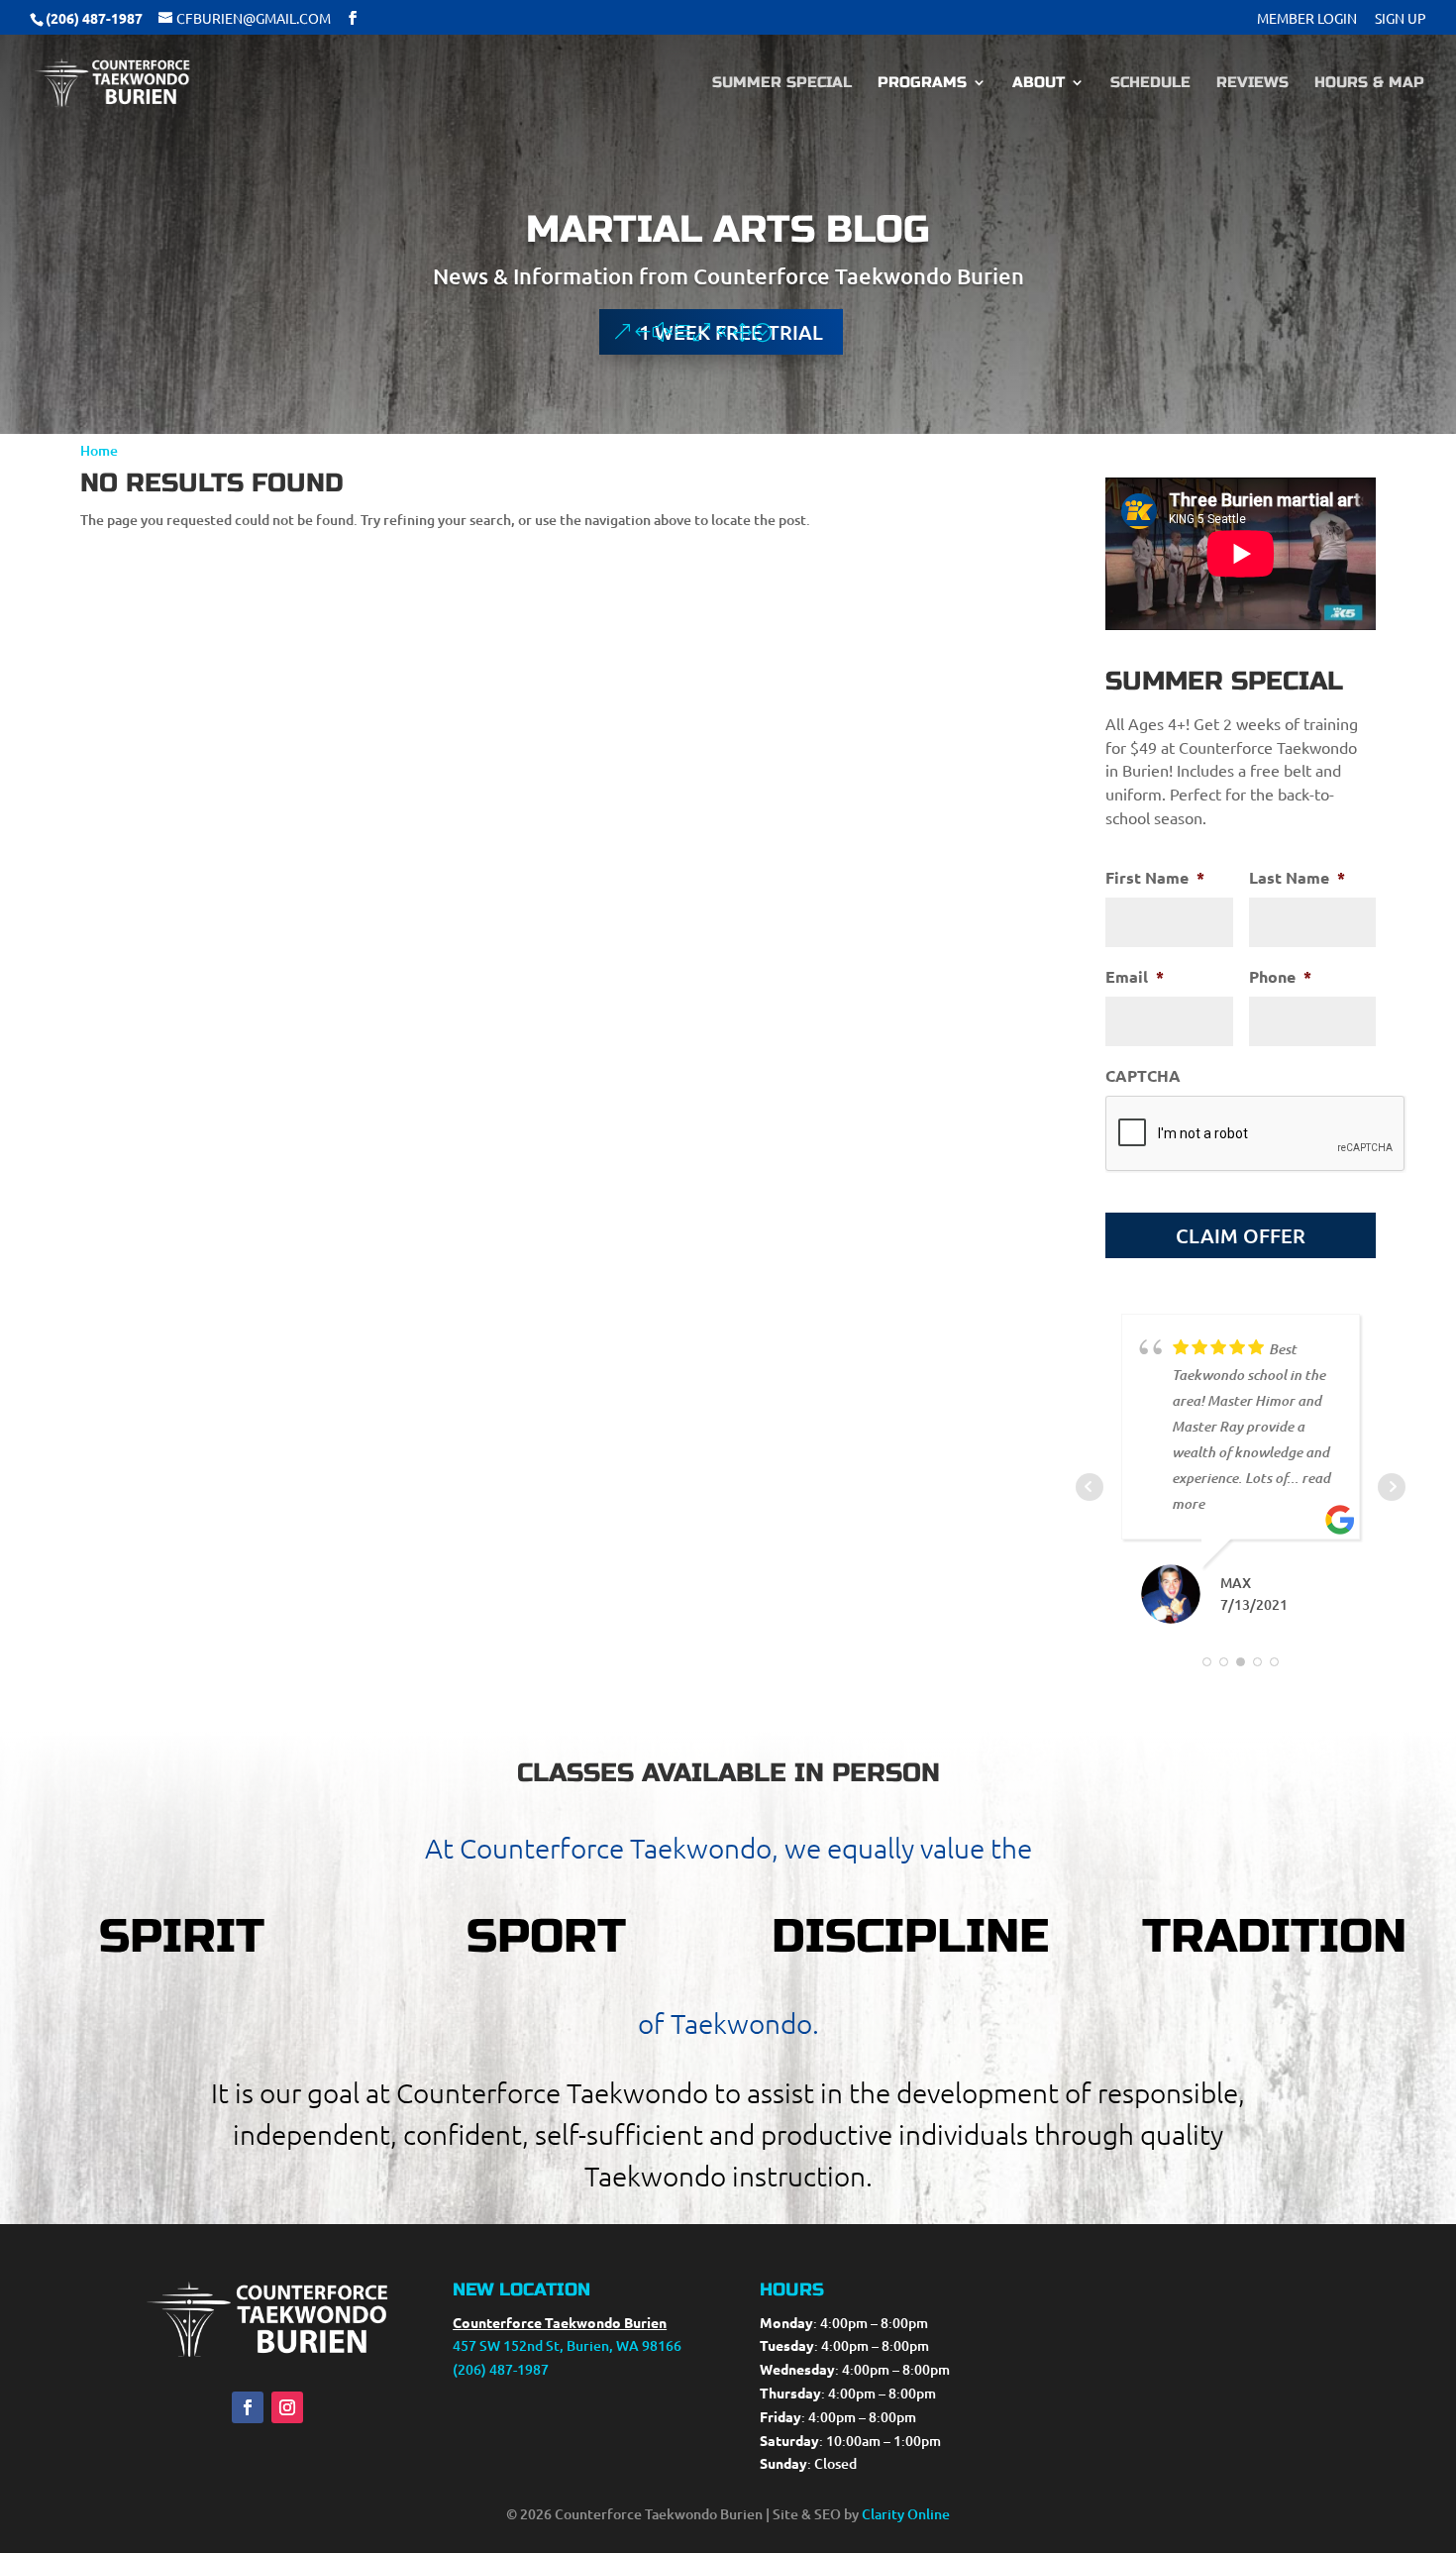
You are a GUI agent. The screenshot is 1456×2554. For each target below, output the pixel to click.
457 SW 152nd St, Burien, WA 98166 (567, 2345)
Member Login (1307, 19)
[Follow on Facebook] (248, 2407)
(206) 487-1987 (501, 2369)
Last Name (1297, 878)
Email (1135, 977)
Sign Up (1401, 19)
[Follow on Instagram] (287, 2407)
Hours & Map (1369, 83)
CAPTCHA (1143, 1076)
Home (99, 450)
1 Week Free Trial (731, 332)
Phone (1280, 977)
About (1039, 83)
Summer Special (782, 83)
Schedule (1150, 83)
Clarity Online (906, 2514)
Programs (922, 83)
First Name (1155, 878)
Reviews (1252, 83)
